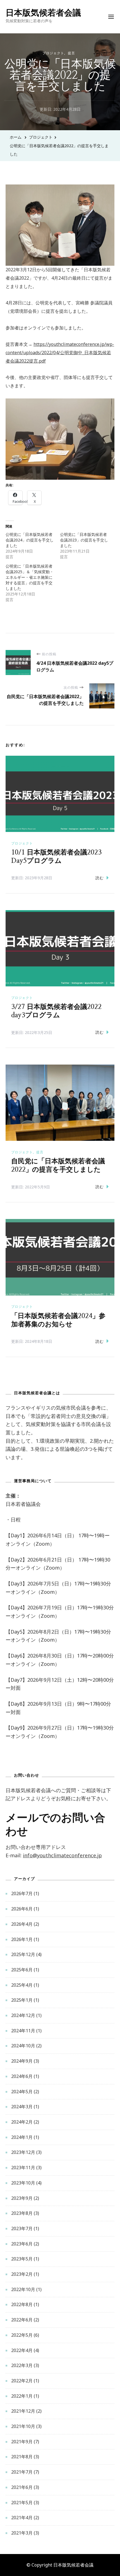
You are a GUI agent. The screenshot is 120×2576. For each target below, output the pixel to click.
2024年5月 (22, 2092)
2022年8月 (22, 2304)
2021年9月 (22, 2442)
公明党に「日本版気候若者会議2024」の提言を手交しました (30, 540)
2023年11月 (23, 2168)
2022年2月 (22, 2381)
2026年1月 (22, 1939)
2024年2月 (22, 2122)
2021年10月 (23, 2426)
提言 (71, 53)
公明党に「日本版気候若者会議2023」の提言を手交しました (84, 540)
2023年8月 (22, 2213)
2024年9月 (22, 2061)
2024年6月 (22, 2076)
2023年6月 (22, 2244)
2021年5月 (22, 2503)
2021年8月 (22, 2457)
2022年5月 (22, 2335)
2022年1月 (22, 2396)
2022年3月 (22, 2365)
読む (100, 878)
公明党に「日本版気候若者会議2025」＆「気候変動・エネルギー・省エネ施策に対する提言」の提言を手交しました (30, 577)
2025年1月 (22, 2000)
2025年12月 (23, 1954)
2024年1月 (22, 2137)
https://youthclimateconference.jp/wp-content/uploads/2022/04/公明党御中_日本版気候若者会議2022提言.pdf (60, 352)
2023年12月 (23, 2152)
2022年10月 (23, 2289)
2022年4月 (22, 2350)
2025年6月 (22, 1970)
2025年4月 (22, 1985)
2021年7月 (22, 2472)
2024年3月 (22, 2107)
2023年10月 (23, 2183)
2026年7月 (22, 1893)
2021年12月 (23, 2411)
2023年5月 (22, 2259)
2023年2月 (22, 2274)
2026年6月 (22, 1909)
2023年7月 (22, 2228)
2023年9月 (22, 2198)
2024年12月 (23, 2015)
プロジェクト (53, 53)
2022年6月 (22, 2320)
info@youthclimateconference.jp (62, 1855)
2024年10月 (23, 2046)
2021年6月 (22, 2487)
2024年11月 (23, 2031)
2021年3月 (22, 2533)
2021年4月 (22, 2518)
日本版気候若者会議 (43, 12)
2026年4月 (22, 1924)
